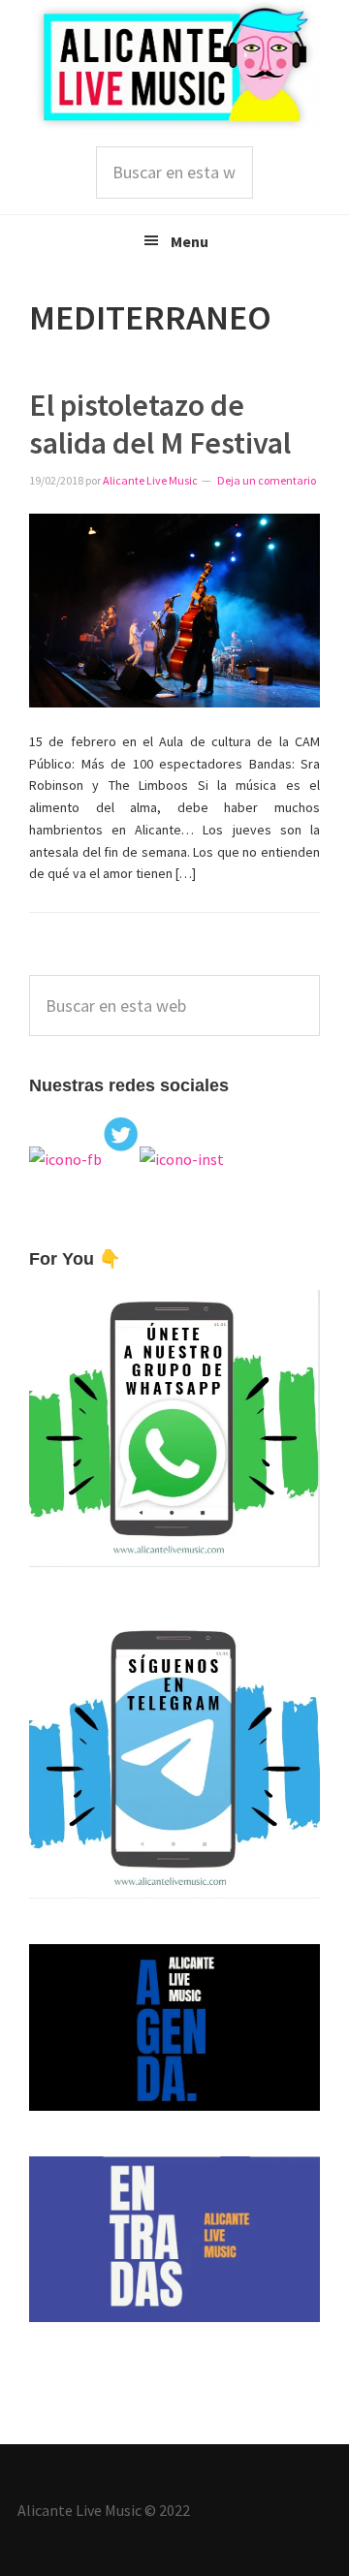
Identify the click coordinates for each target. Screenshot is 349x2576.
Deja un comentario (267, 480)
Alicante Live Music (174, 65)
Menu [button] (190, 241)
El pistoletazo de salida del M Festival (160, 424)
